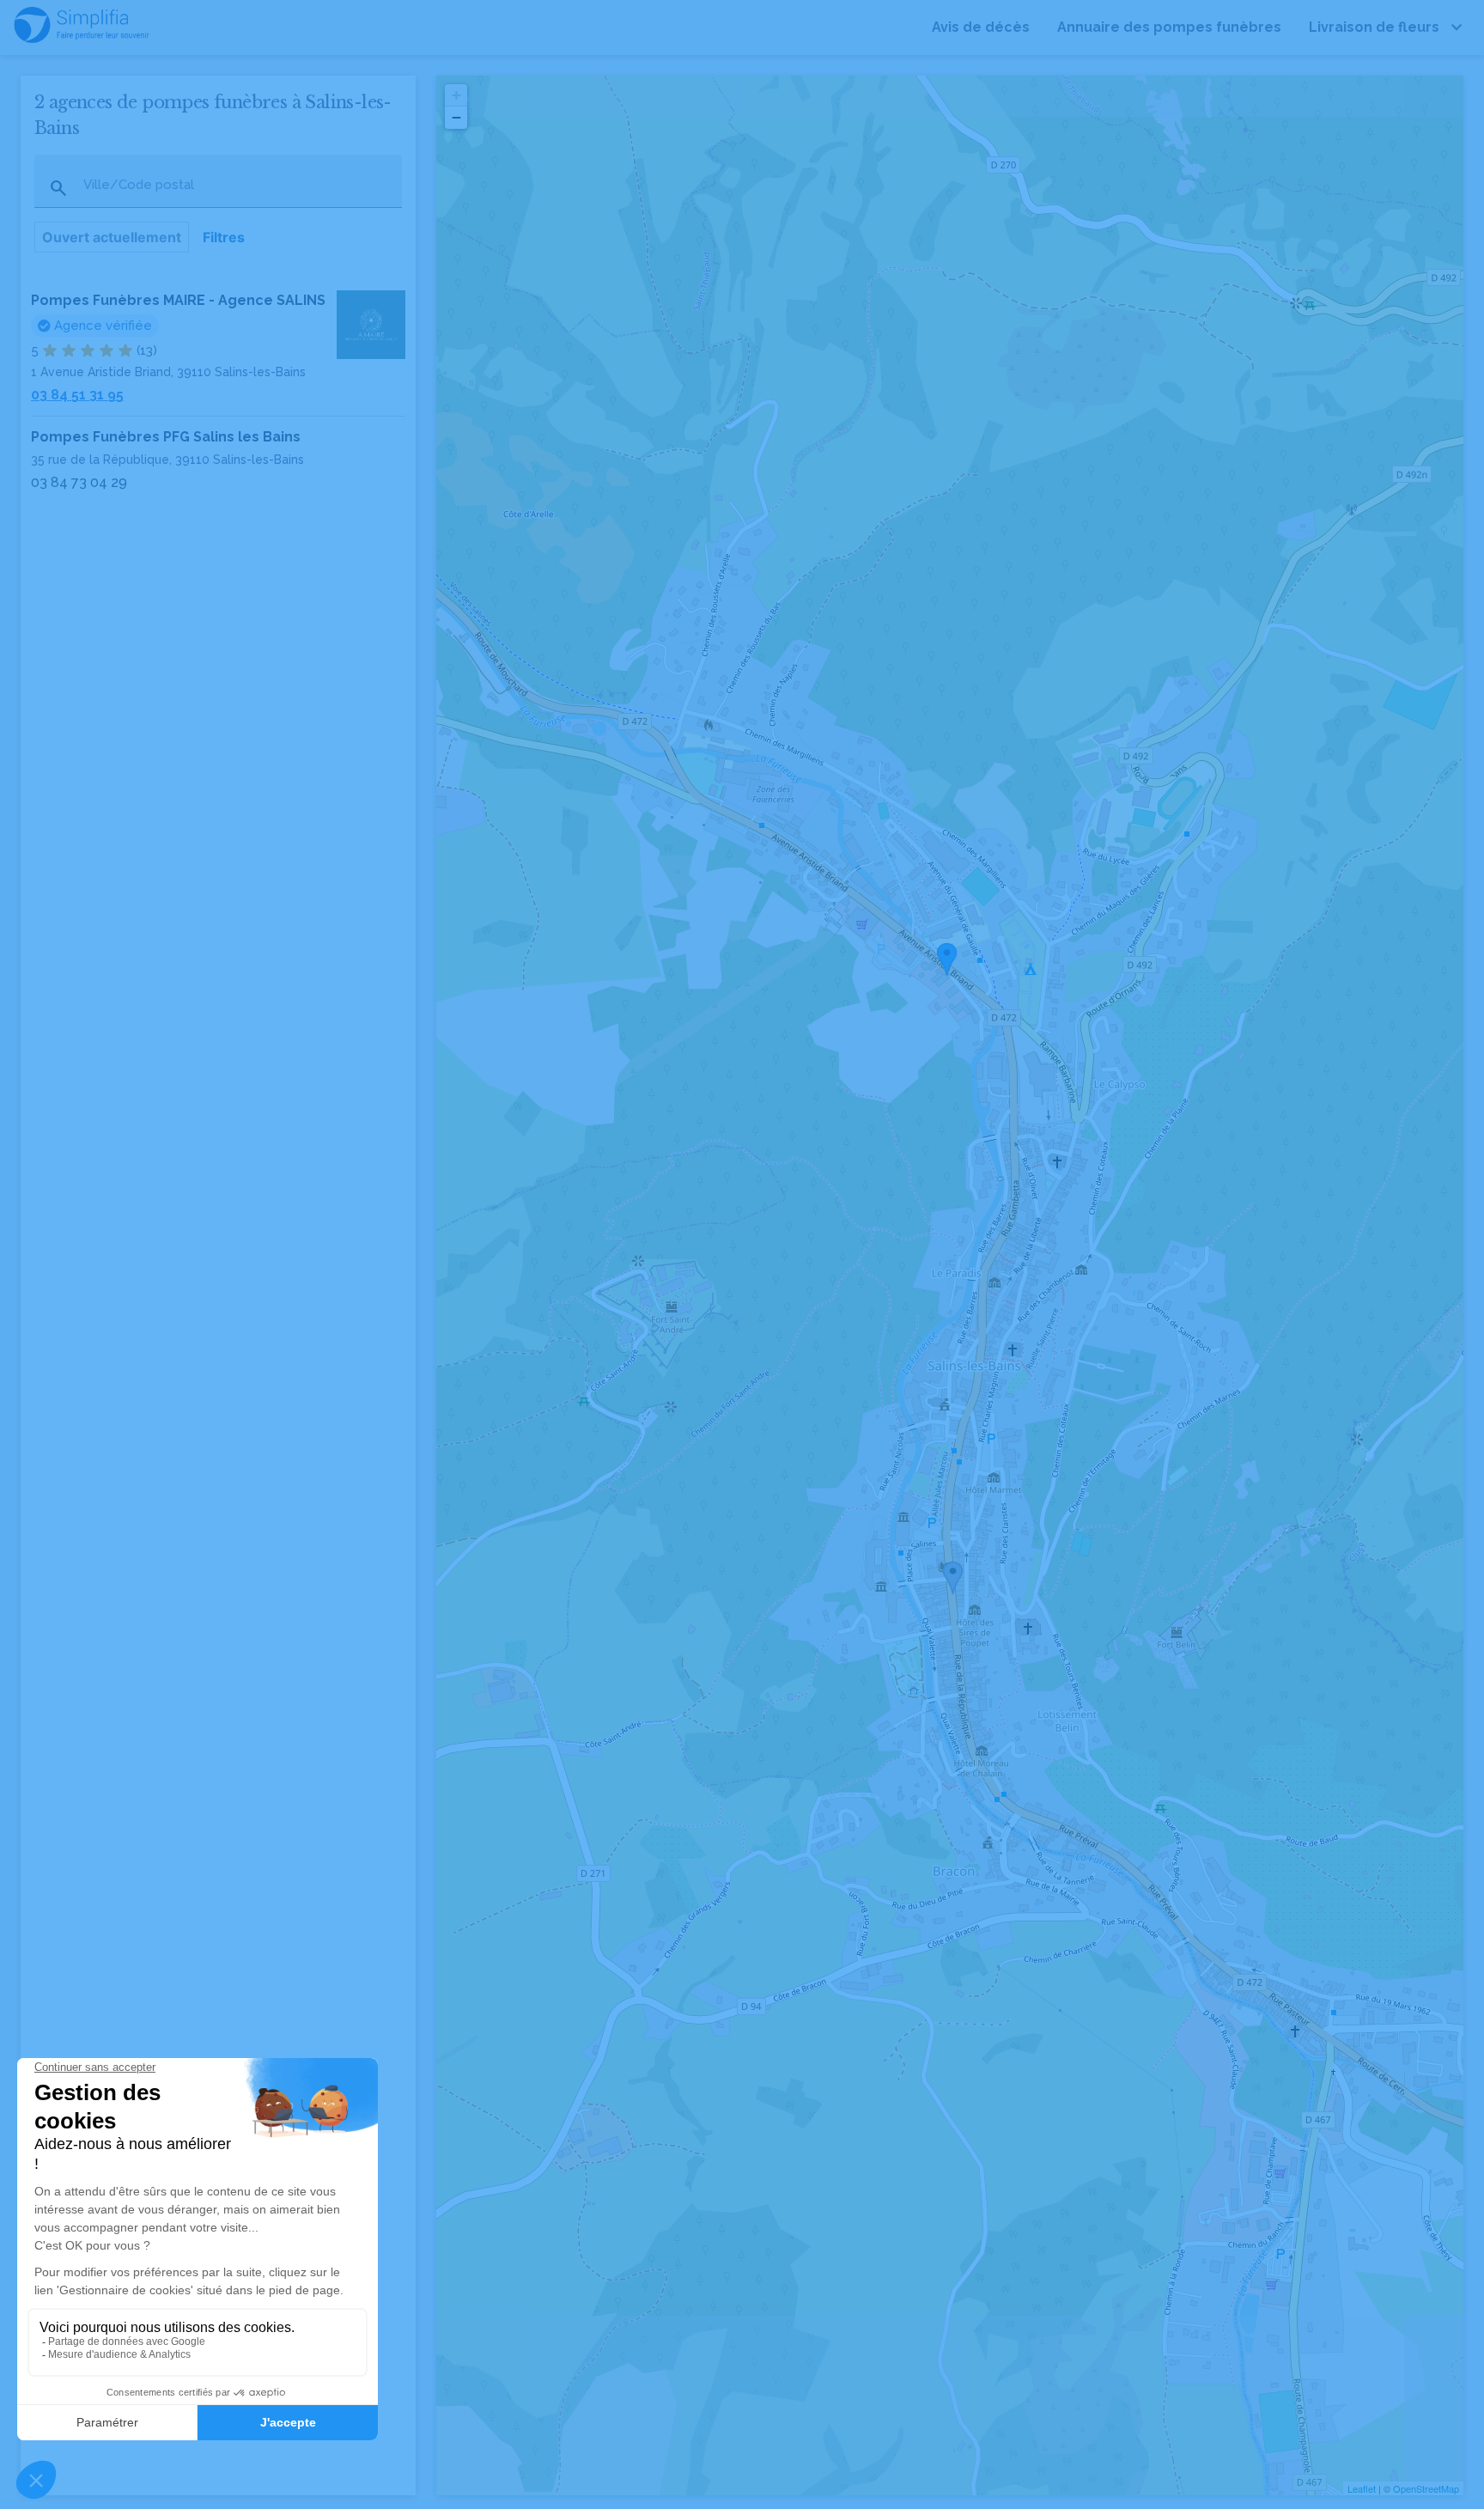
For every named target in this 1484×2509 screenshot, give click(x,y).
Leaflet (1362, 2488)
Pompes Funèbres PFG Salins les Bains (166, 437)
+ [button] (456, 95)
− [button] (456, 117)
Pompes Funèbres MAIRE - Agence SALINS (178, 300)
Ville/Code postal (139, 185)
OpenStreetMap (1426, 2488)
